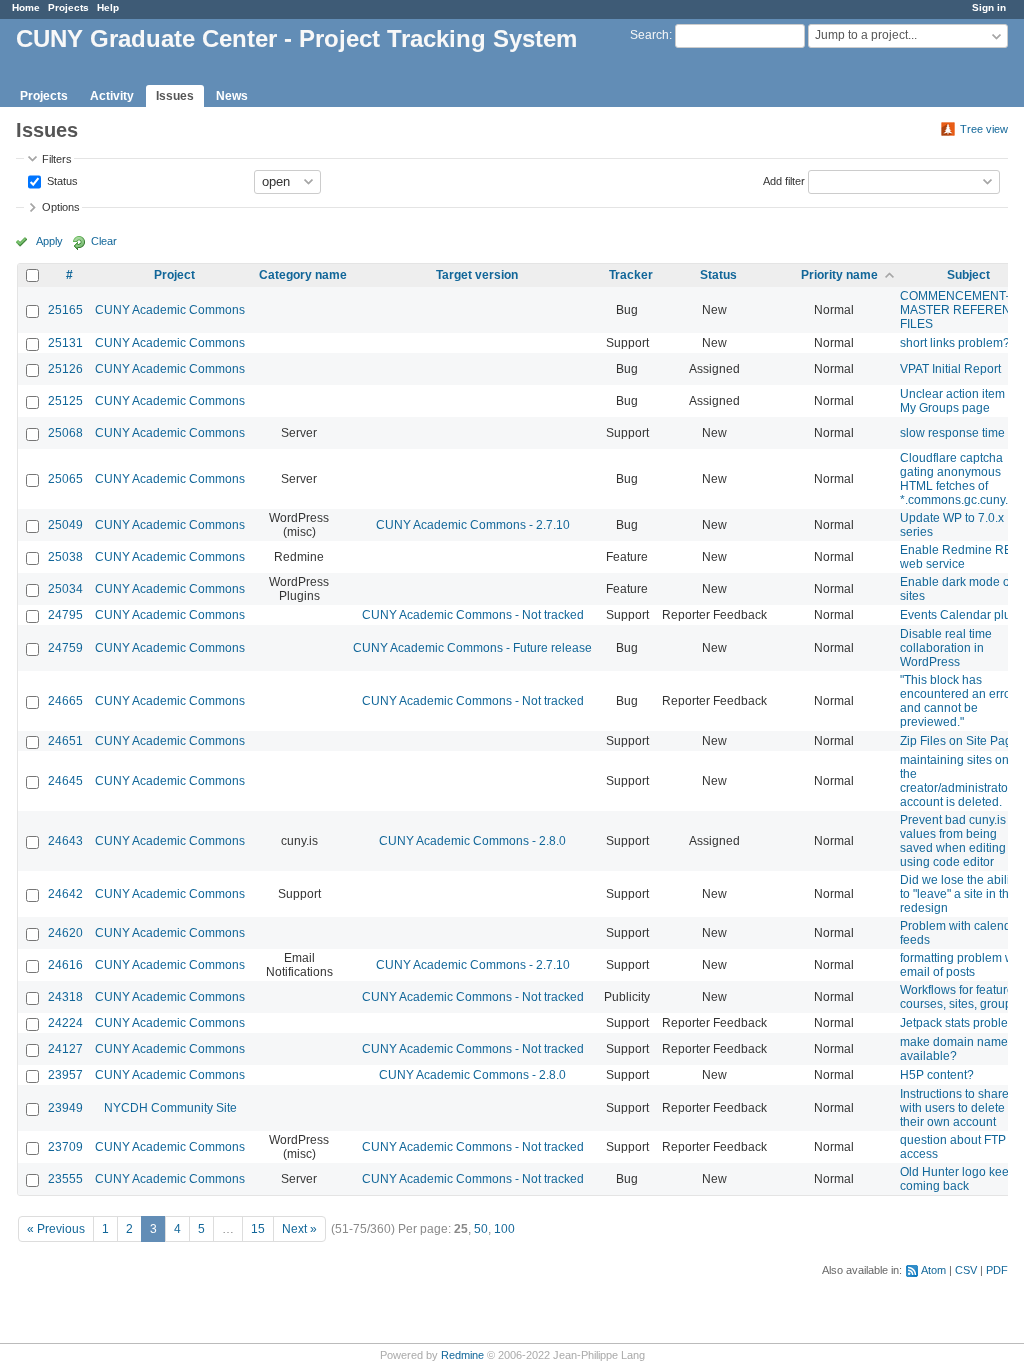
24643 (65, 841)
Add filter (784, 180)
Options (61, 207)
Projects (68, 7)
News (232, 96)
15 (258, 1229)
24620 (65, 933)
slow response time (952, 433)
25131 (65, 343)
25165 (65, 310)
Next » (299, 1229)
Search (649, 35)
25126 (65, 369)
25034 (65, 589)
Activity (112, 96)
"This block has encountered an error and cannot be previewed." (957, 701)
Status (61, 180)
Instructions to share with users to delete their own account (954, 1108)
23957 (65, 1075)
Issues (175, 96)
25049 (65, 525)
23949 (65, 1108)
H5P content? (937, 1075)
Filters (57, 159)
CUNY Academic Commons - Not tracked (473, 615)
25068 (65, 433)
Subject (968, 275)
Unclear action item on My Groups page (961, 401)
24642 (65, 894)
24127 (65, 1049)
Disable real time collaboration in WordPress (946, 648)
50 (481, 1229)
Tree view (984, 129)
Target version (477, 275)
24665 (65, 701)
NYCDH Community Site (170, 1108)
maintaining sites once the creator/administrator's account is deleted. (961, 781)
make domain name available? (954, 1049)
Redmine (462, 1355)
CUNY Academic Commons (170, 310)
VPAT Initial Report (950, 369)
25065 (65, 479)
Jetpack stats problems (962, 1023)
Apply (49, 241)
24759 (65, 648)
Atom (933, 1270)
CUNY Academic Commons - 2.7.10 (473, 525)
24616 (65, 965)
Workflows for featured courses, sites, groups (960, 997)
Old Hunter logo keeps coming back (961, 1179)
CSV (966, 1270)
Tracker (631, 275)
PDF (997, 1270)
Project (174, 275)
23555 (65, 1179)
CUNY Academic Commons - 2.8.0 (472, 841)
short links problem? (955, 343)
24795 (65, 615)
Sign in (989, 7)
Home (26, 7)
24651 (65, 741)
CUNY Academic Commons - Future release (472, 648)
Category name (303, 275)
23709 (65, 1147)
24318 (65, 997)
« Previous (56, 1229)
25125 (65, 401)
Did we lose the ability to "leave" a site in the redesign (959, 894)
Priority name (839, 275)
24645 (65, 781)
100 (504, 1229)
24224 (65, 1023)
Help (108, 7)
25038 (65, 557)
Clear (104, 241)
